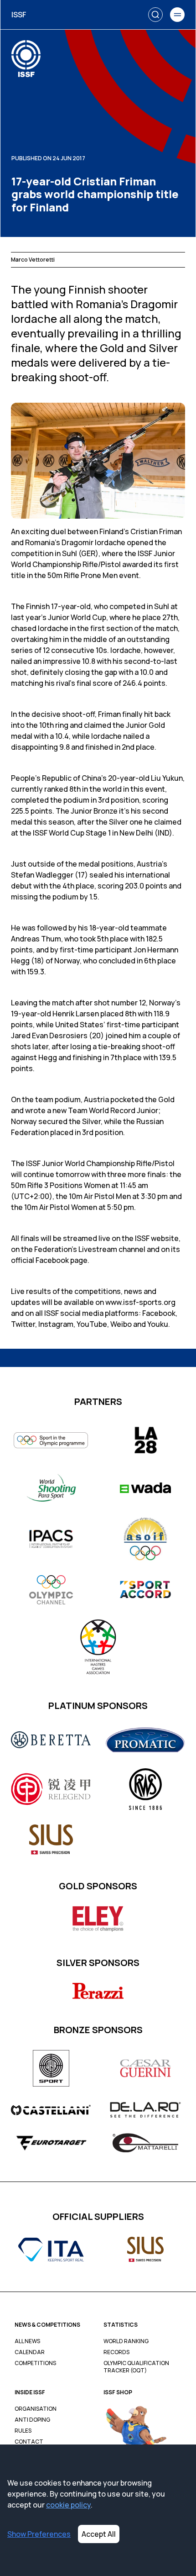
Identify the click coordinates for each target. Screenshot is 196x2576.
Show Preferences (39, 2534)
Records (116, 2352)
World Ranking (126, 2341)
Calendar (30, 2352)
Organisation (36, 2409)
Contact (29, 2442)
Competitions (35, 2363)
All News (27, 2341)
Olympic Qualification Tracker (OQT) (136, 2367)
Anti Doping (32, 2420)
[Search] (155, 15)
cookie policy (68, 2505)
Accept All (99, 2534)
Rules (23, 2431)
